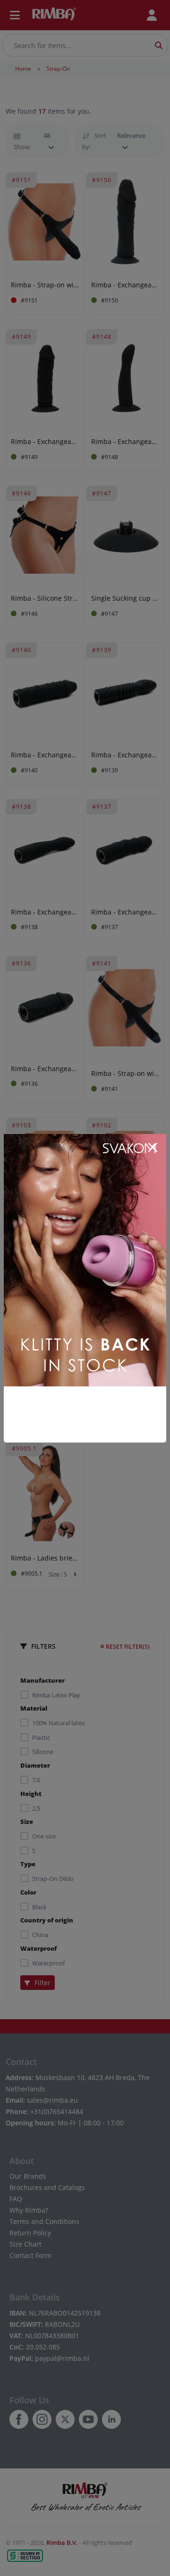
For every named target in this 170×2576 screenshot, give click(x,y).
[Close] (153, 1148)
